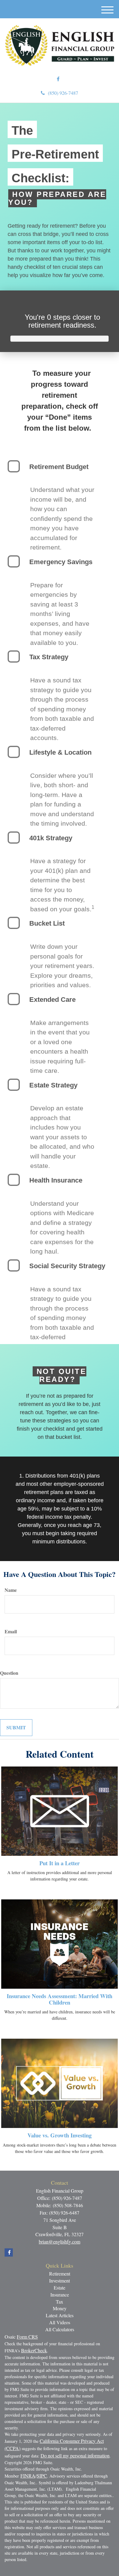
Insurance (60, 2295)
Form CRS (27, 2337)
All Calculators (60, 2329)
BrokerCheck (34, 2350)
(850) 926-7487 (63, 93)
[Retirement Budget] (14, 466)
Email (11, 1631)
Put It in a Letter (60, 1863)
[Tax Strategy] (14, 656)
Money (60, 2308)
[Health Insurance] (14, 1180)
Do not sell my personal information (75, 2455)
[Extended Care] (14, 999)
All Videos (60, 2322)
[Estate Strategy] (14, 1085)
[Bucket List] (14, 923)
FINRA (28, 2476)
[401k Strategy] (14, 838)
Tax (60, 2302)
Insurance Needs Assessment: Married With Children (60, 1999)
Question (9, 1673)
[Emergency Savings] (14, 561)
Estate (60, 2288)
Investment (60, 2281)
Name (11, 1590)
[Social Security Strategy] (14, 1265)
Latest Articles (60, 2315)
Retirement (60, 2274)
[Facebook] (58, 79)
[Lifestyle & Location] (14, 752)
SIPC (42, 2476)
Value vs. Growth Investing (60, 2135)
